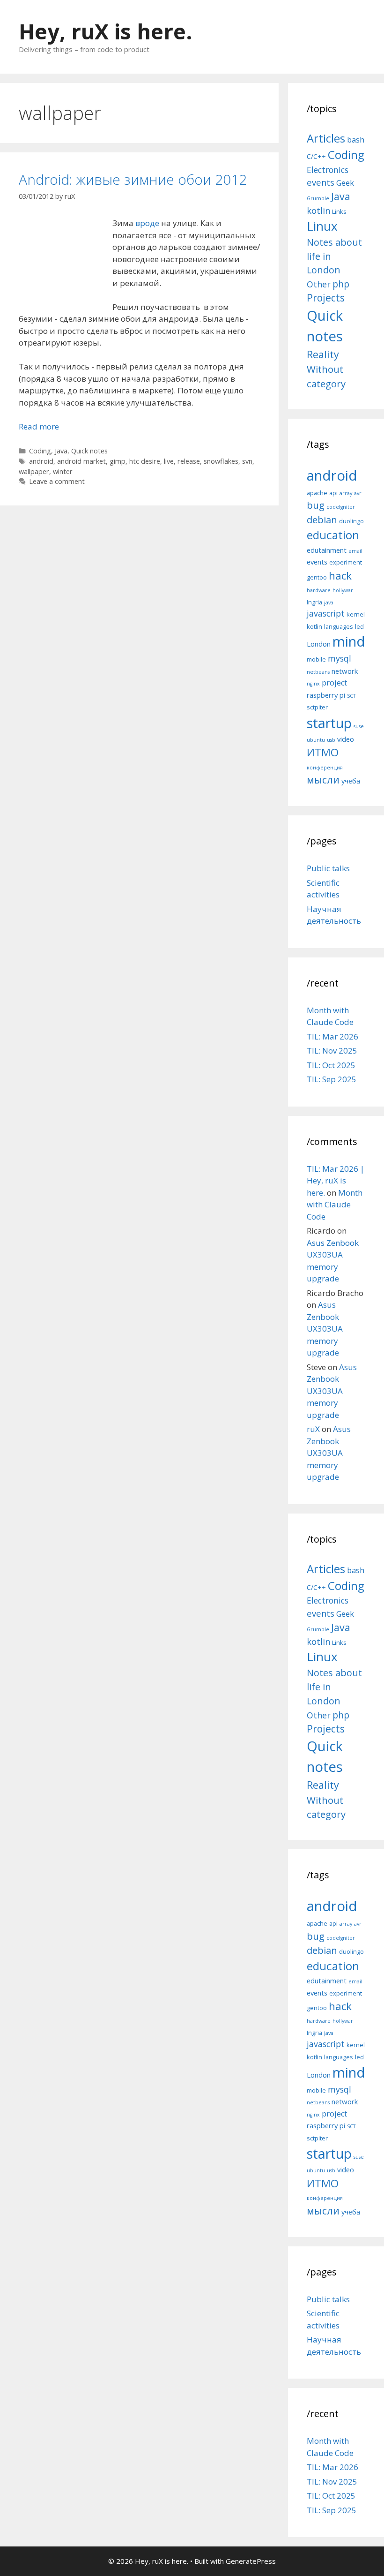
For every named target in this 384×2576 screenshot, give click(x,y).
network (345, 671)
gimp (118, 461)
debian (322, 520)
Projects (326, 298)
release (189, 461)
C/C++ (316, 156)
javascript (326, 613)
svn (247, 461)
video (346, 739)
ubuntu (316, 740)
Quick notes (89, 451)
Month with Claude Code (335, 1205)
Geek (345, 183)
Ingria (314, 602)
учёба (351, 781)
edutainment (327, 550)
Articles (326, 138)
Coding (40, 451)
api (333, 493)
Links (339, 211)
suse (359, 726)
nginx (313, 684)
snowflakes (221, 461)
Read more (39, 426)
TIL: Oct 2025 (331, 1065)
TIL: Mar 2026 (332, 1036)
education (333, 535)
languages (339, 626)
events (321, 182)
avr (358, 493)
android (41, 461)
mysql (340, 658)
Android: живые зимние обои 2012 (133, 179)
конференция (325, 768)
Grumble (318, 198)
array (346, 493)
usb (331, 740)
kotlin (318, 210)
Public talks (328, 868)
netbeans (318, 672)
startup (329, 723)
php (341, 284)
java (329, 603)
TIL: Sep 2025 (332, 1079)
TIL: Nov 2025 (332, 1051)
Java (61, 451)
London (319, 644)
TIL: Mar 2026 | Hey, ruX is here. (336, 1181)
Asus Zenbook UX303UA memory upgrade (325, 1329)
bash (356, 139)
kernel (356, 614)
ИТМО (323, 752)
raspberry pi (326, 695)
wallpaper (34, 471)
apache (317, 493)
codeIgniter (341, 507)
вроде (146, 223)
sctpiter (317, 707)
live (169, 461)
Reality (323, 354)
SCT (351, 696)
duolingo (351, 521)
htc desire (145, 461)
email (355, 551)
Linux (322, 226)
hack (340, 576)
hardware (319, 590)
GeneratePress (251, 2561)
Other (319, 284)
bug (316, 505)
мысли (323, 780)
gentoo (317, 577)
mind (349, 641)
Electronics (328, 170)
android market (81, 461)
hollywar (343, 590)
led (359, 626)
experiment (346, 562)
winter (63, 471)
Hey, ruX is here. (106, 31)
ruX (313, 1429)
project (334, 683)
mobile (316, 659)
